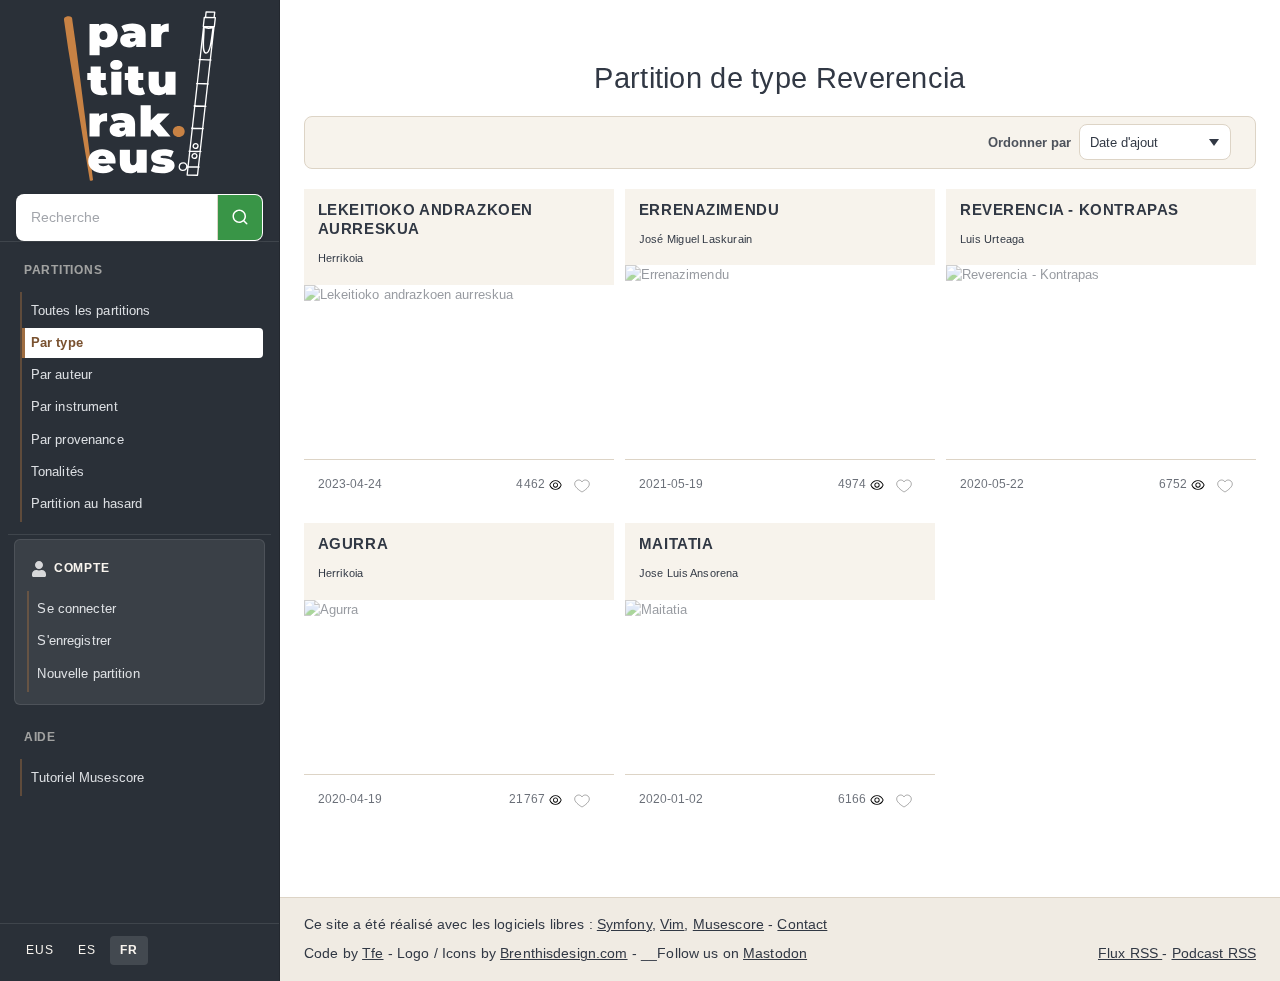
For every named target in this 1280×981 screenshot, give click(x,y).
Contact (802, 924)
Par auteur (61, 374)
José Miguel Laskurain (696, 239)
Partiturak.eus (140, 96)
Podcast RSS (1214, 953)
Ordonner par (1029, 142)
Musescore (728, 924)
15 (584, 800)
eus (39, 950)
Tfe (372, 953)
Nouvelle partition (88, 673)
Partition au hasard (87, 503)
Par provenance (77, 439)
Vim (672, 924)
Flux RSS (1130, 953)
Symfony (624, 924)
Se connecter (76, 608)
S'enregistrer (74, 640)
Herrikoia (341, 258)
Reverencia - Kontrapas (1069, 210)
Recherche (239, 217)
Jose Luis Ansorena (689, 573)
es (86, 950)
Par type (57, 342)
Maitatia (676, 544)
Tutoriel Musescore (87, 777)
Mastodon (775, 953)
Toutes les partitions (91, 310)
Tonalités (57, 471)
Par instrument (74, 406)
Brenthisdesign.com (563, 953)
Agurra (353, 544)
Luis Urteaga (992, 239)
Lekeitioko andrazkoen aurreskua (425, 220)
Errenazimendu (709, 210)
